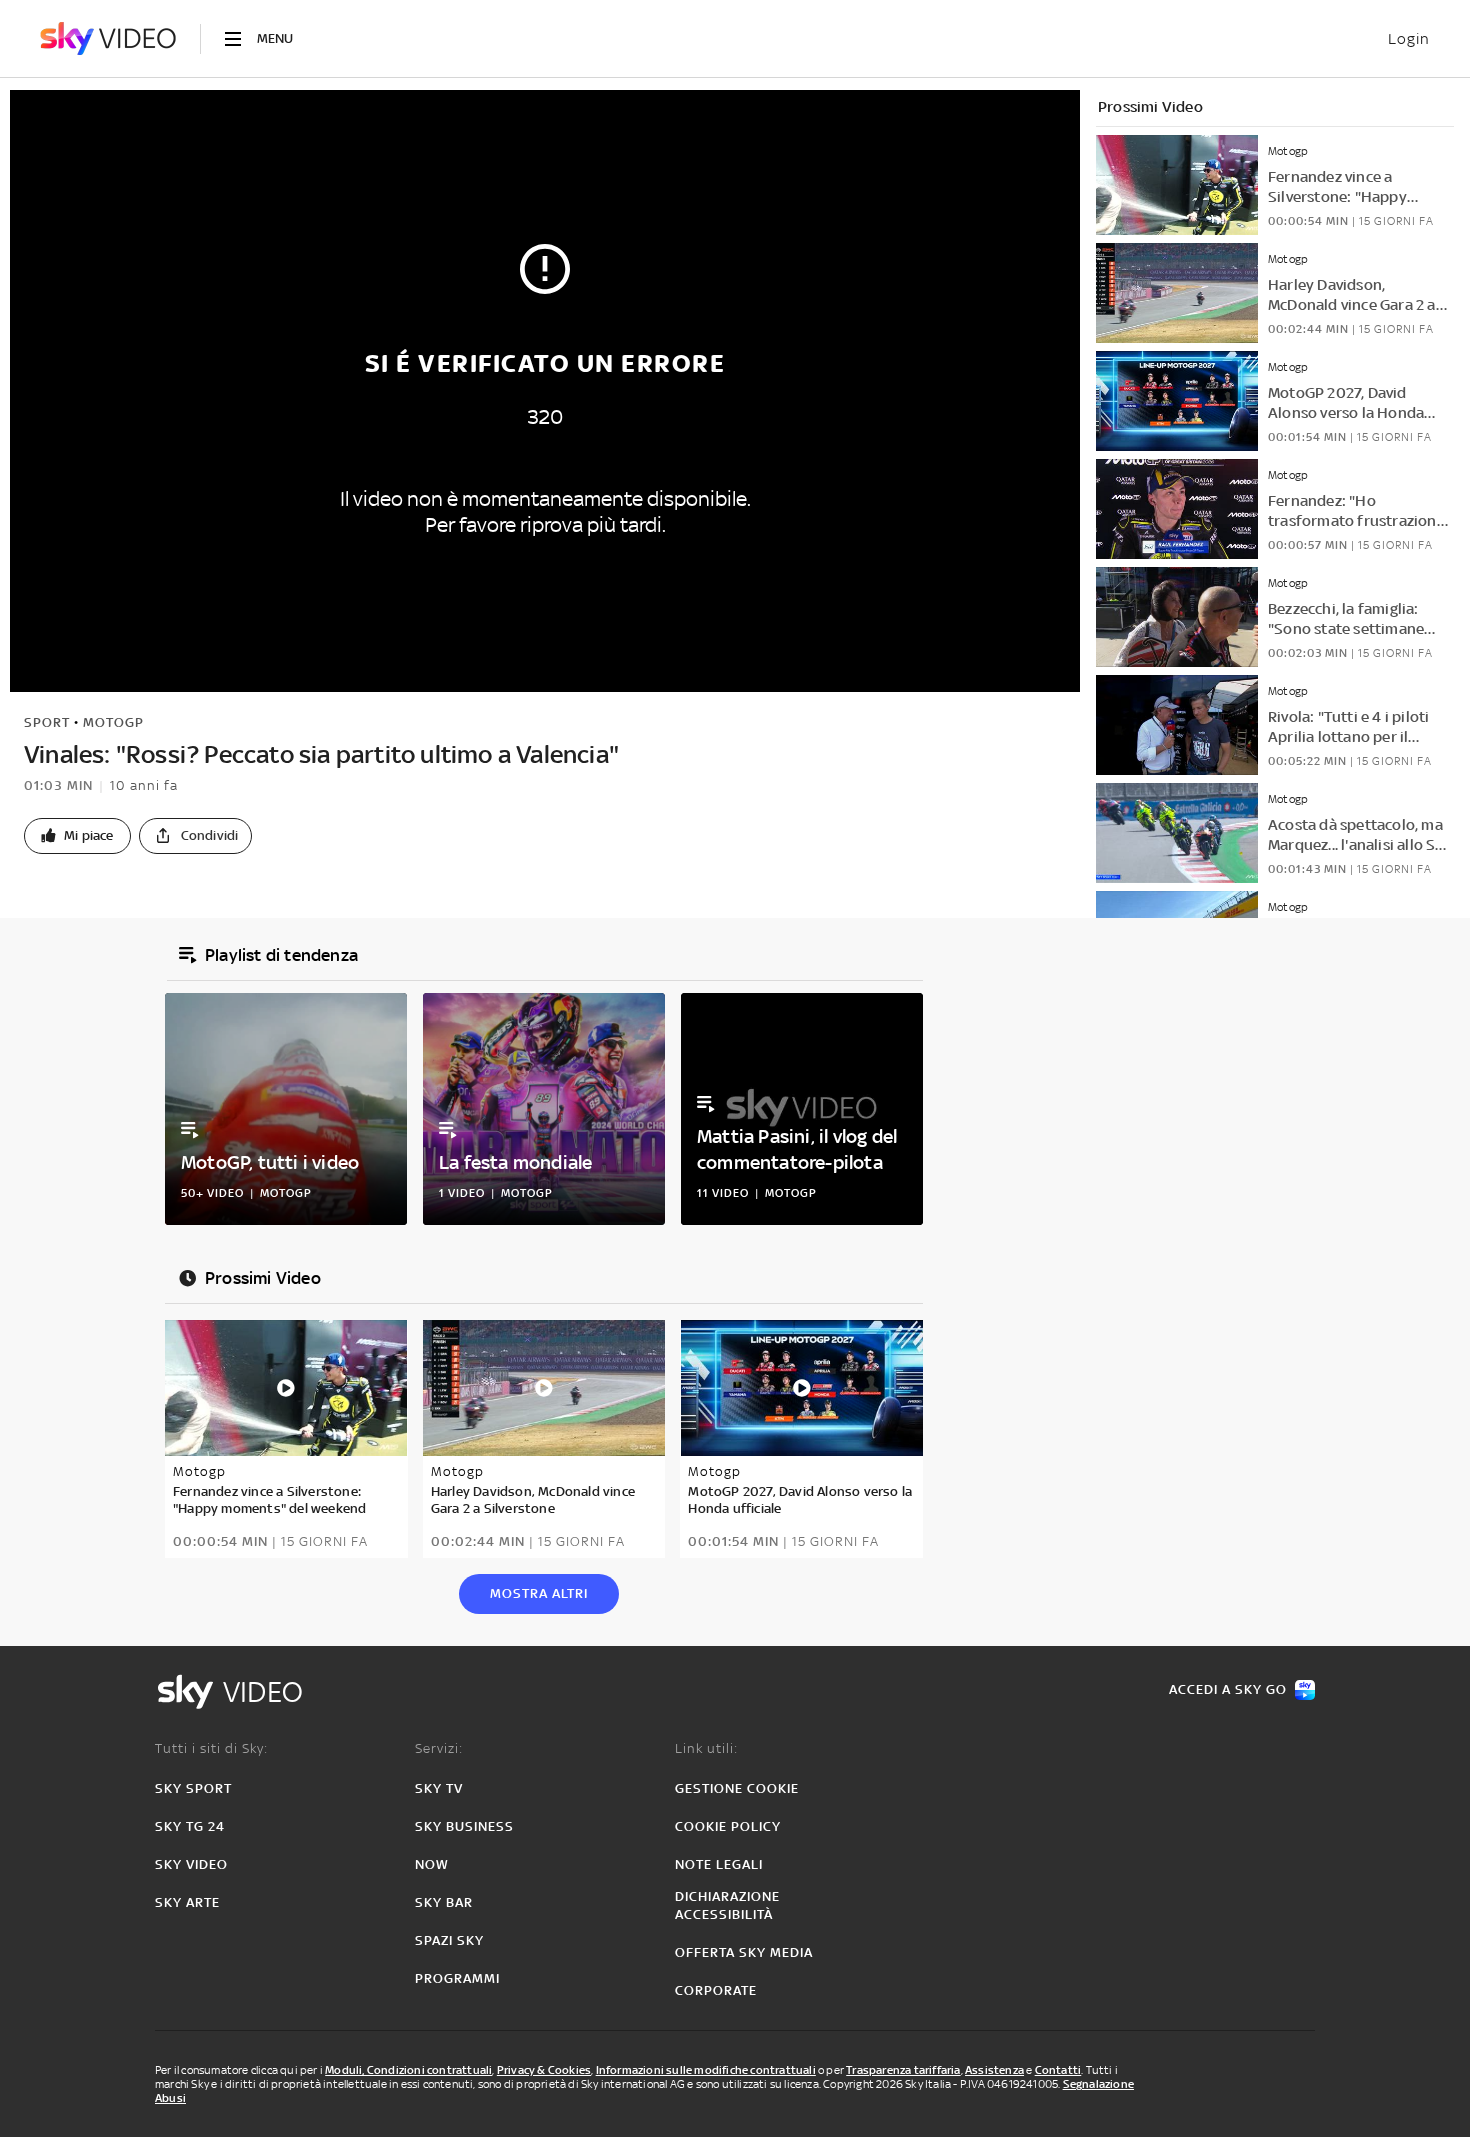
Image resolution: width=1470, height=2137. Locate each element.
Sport (47, 722)
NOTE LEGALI (719, 1864)
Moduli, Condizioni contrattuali (408, 2070)
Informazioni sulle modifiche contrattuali (706, 2070)
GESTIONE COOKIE (737, 1788)
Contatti (1058, 2070)
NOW (432, 1864)
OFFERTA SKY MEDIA (744, 1952)
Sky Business (464, 1826)
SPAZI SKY (449, 1940)
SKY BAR (444, 1902)
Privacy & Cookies (544, 2070)
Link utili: (706, 1748)
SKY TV (439, 1788)
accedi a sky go (1228, 1689)
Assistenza (994, 2070)
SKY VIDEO (191, 1864)
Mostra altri (539, 1593)
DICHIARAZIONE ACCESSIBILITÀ (727, 1905)
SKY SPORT (193, 1788)
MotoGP (113, 722)
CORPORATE (716, 1990)
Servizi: (439, 1748)
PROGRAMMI (457, 1978)
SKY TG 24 (190, 1826)
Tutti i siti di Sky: (211, 1748)
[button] (77, 836)
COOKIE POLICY (728, 1826)
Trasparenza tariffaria (903, 2070)
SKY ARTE (187, 1902)
